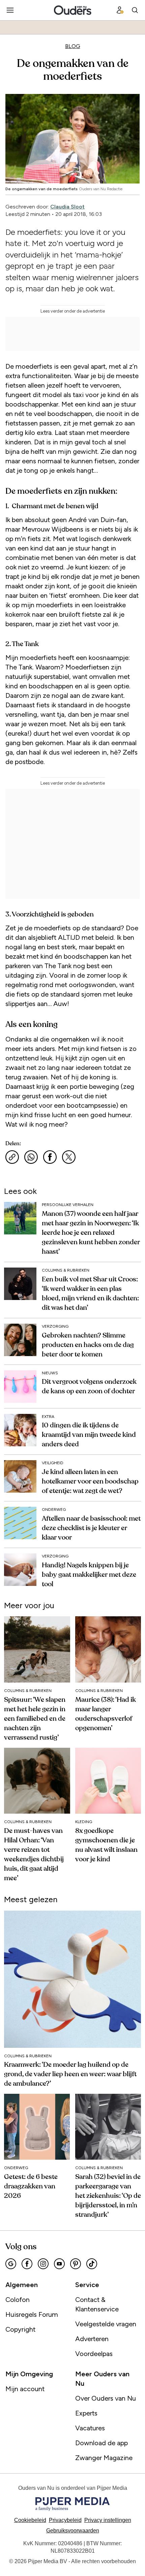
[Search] (135, 10)
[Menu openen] (10, 10)
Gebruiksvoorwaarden (73, 2531)
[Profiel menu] (120, 10)
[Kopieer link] (12, 1157)
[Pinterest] (76, 2264)
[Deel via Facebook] (50, 1157)
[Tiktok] (92, 2264)
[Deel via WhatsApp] (31, 1157)
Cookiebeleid (30, 2520)
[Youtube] (59, 2264)
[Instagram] (43, 2264)
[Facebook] (27, 2264)
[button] (108, 2520)
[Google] (11, 2264)
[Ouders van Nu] (73, 10)
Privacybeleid (65, 2520)
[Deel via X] (69, 1157)
